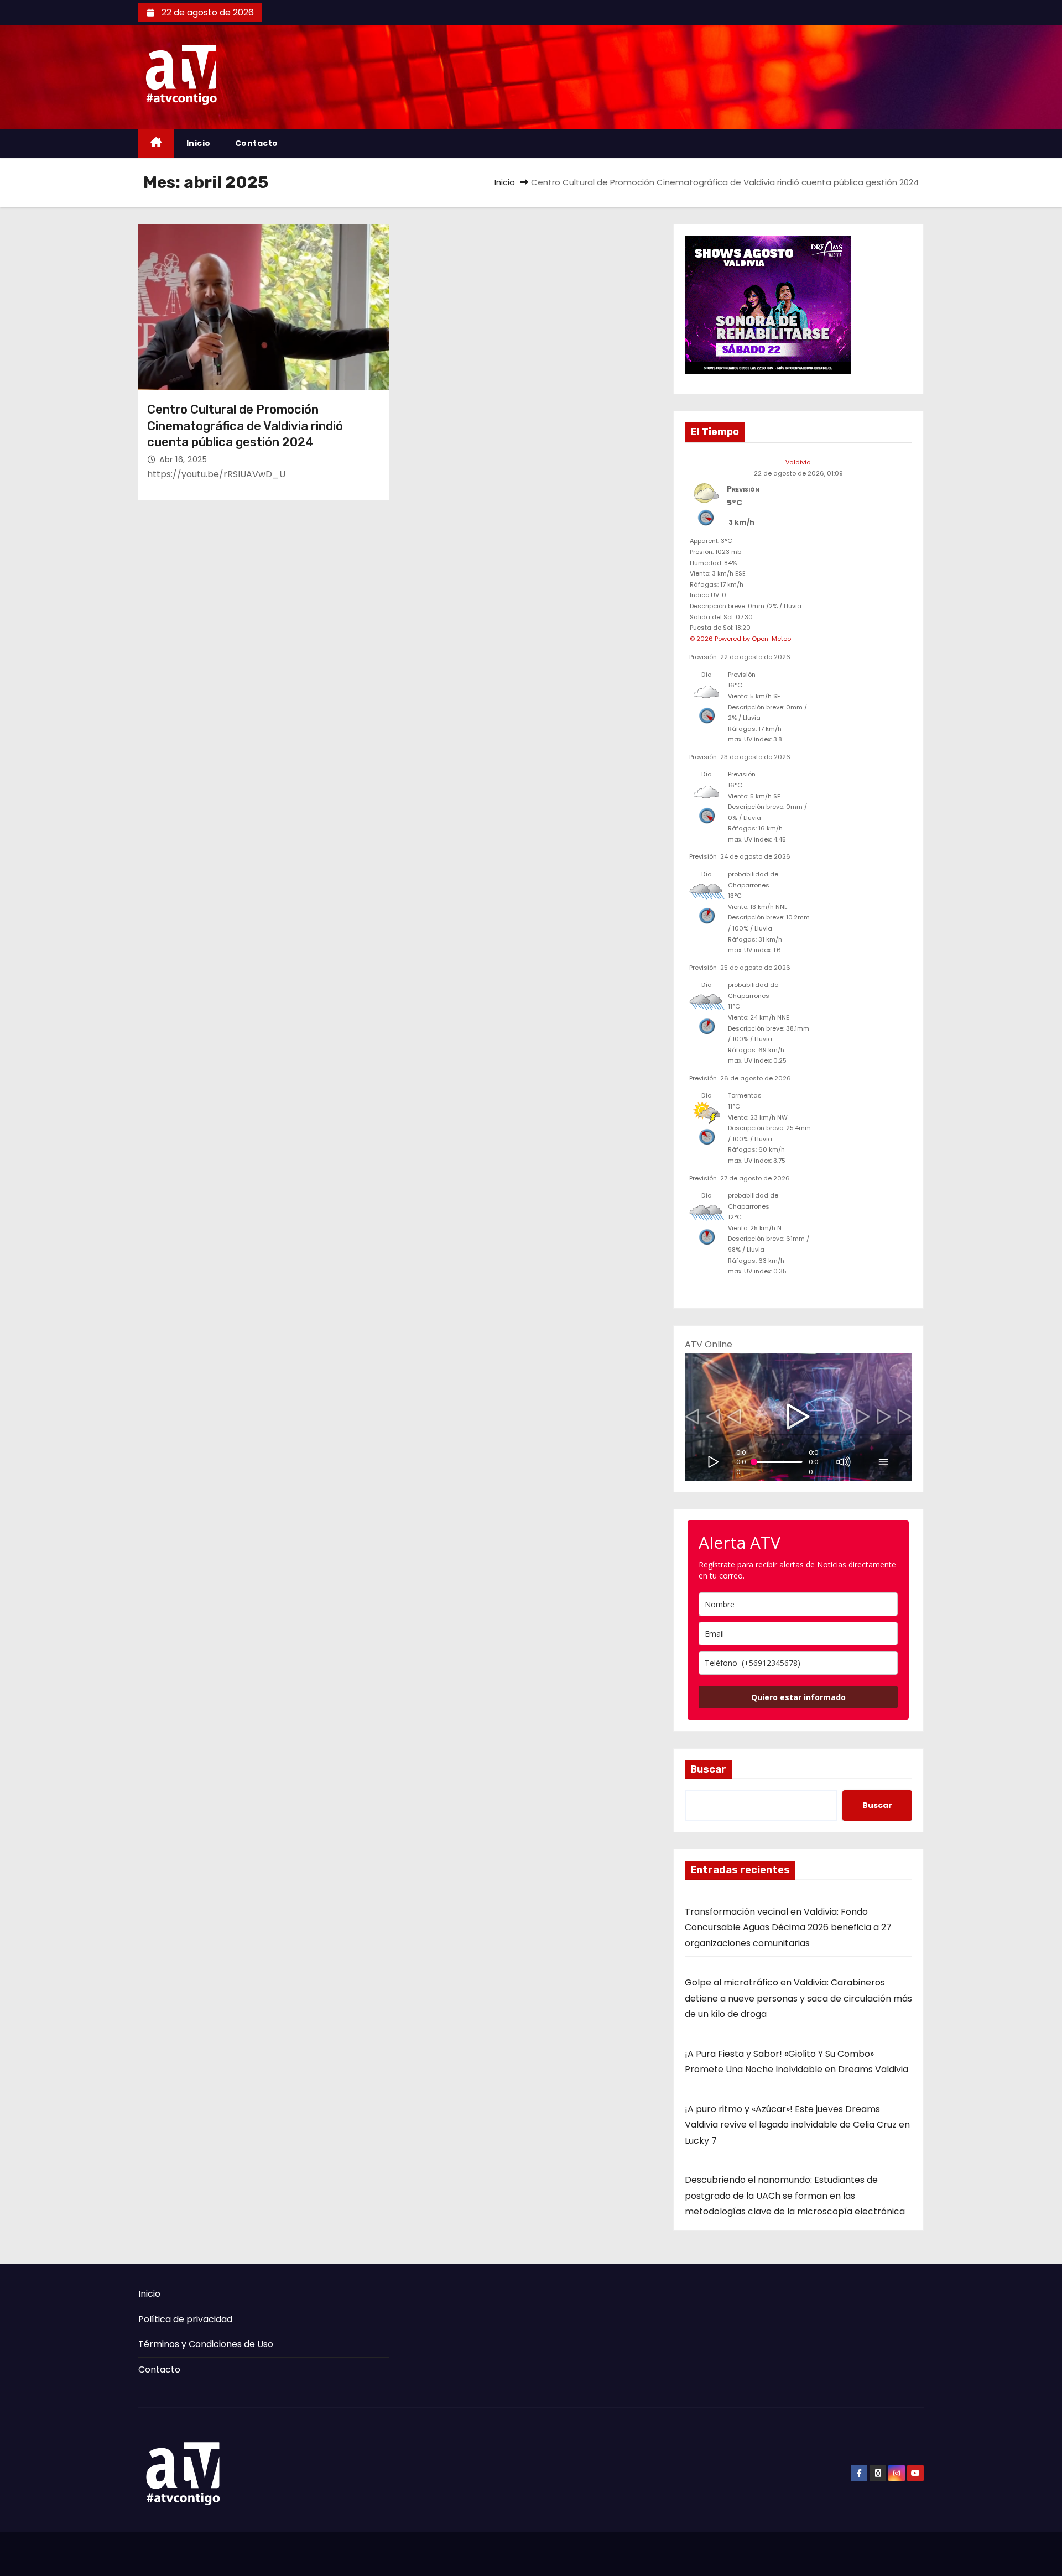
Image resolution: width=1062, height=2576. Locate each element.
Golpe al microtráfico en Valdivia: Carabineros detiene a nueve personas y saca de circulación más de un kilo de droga (798, 1998)
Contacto (257, 143)
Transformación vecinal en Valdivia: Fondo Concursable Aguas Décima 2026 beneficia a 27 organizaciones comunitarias (788, 1927)
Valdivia (798, 462)
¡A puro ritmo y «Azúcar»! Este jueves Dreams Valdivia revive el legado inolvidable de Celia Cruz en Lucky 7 (797, 2125)
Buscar (708, 1769)
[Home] (156, 143)
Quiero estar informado (798, 1697)
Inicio (199, 143)
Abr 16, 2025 (183, 459)
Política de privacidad (185, 2319)
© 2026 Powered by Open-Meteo (740, 639)
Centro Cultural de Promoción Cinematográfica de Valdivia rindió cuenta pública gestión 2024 (245, 426)
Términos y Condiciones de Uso (206, 2344)
